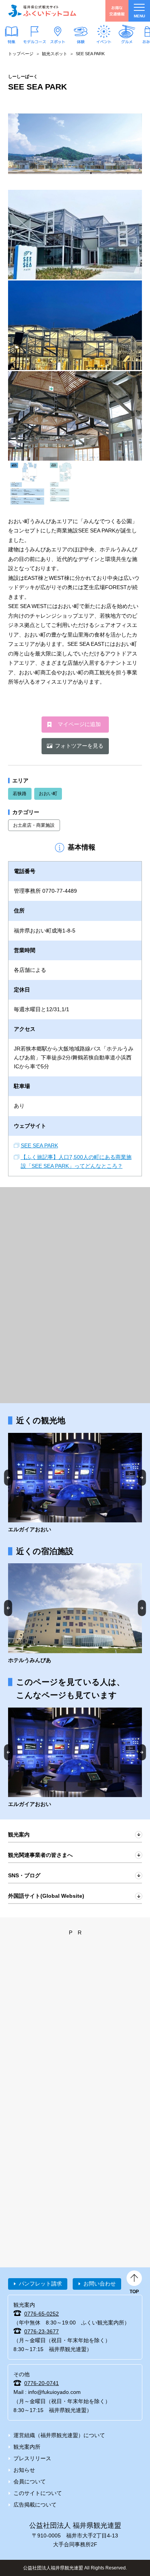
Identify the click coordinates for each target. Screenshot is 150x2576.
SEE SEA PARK (39, 1145)
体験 (81, 41)
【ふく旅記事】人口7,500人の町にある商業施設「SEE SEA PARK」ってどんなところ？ (76, 1161)
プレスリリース (32, 2458)
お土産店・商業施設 (34, 825)
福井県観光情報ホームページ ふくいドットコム (42, 11)
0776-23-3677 (42, 2331)
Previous (8, 1477)
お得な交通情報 (117, 11)
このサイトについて (38, 2493)
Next (142, 1477)
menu (139, 16)
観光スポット (55, 54)
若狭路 (20, 794)
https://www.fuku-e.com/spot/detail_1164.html (75, 1483)
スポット (58, 41)
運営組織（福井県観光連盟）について (59, 2435)
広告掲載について (35, 2505)
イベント (104, 41)
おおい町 (48, 794)
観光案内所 (27, 2447)
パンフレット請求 (40, 2284)
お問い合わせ (100, 2284)
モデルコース (35, 41)
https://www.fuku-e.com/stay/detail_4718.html (75, 1614)
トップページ (21, 54)
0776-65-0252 (42, 2314)
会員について (30, 2481)
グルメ (127, 41)
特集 (12, 41)
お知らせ (24, 2470)
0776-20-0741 (42, 2383)
